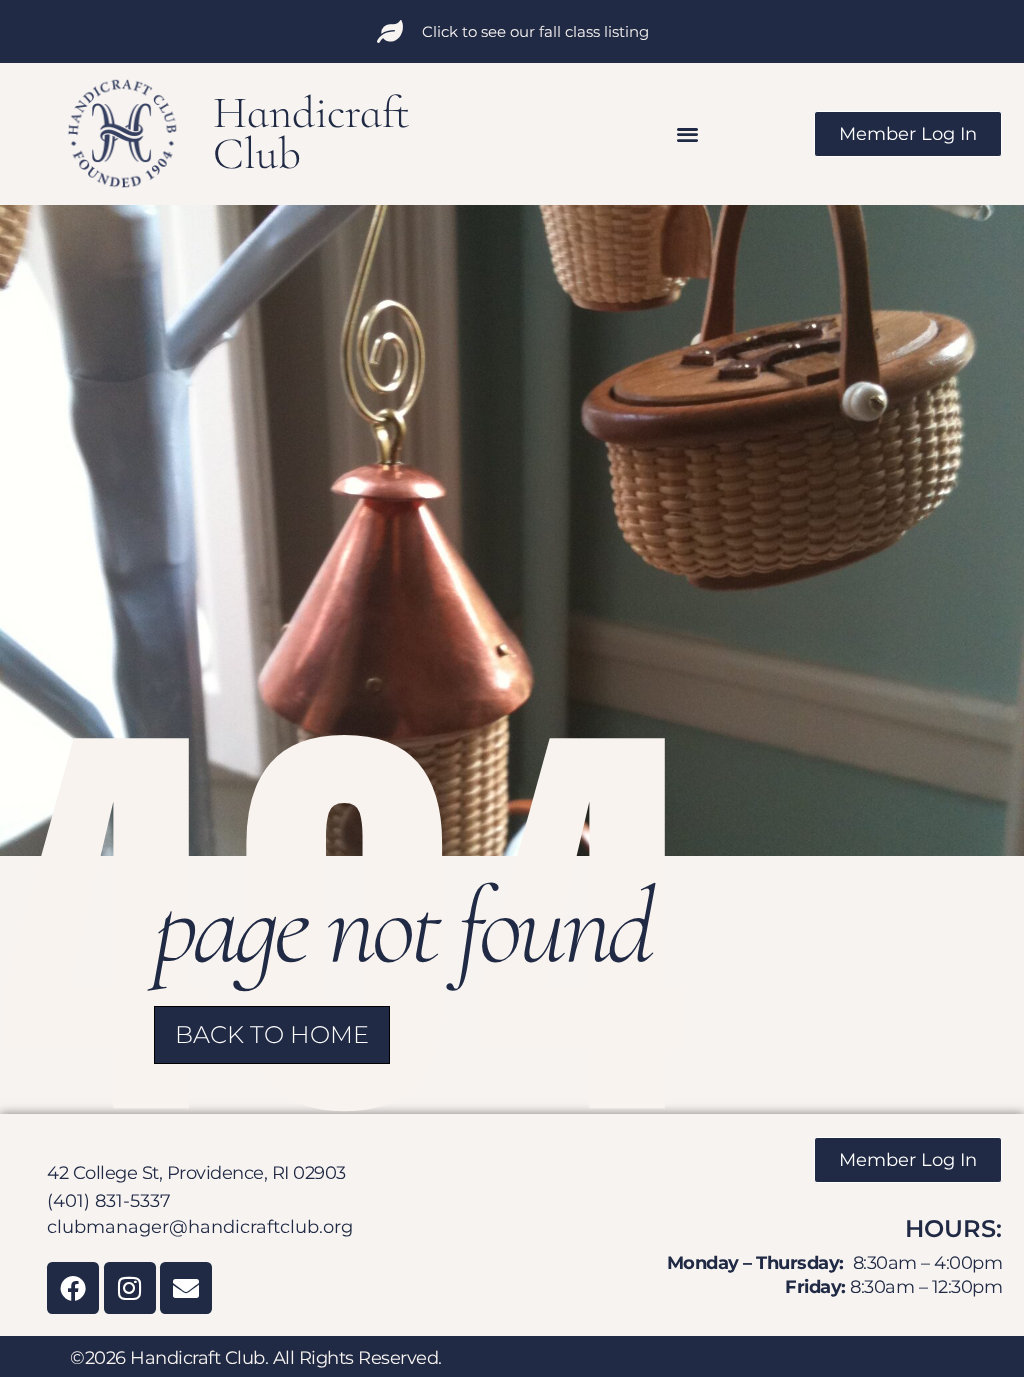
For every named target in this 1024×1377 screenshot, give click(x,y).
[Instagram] (130, 1288)
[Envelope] (186, 1288)
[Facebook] (73, 1288)
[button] (688, 133)
